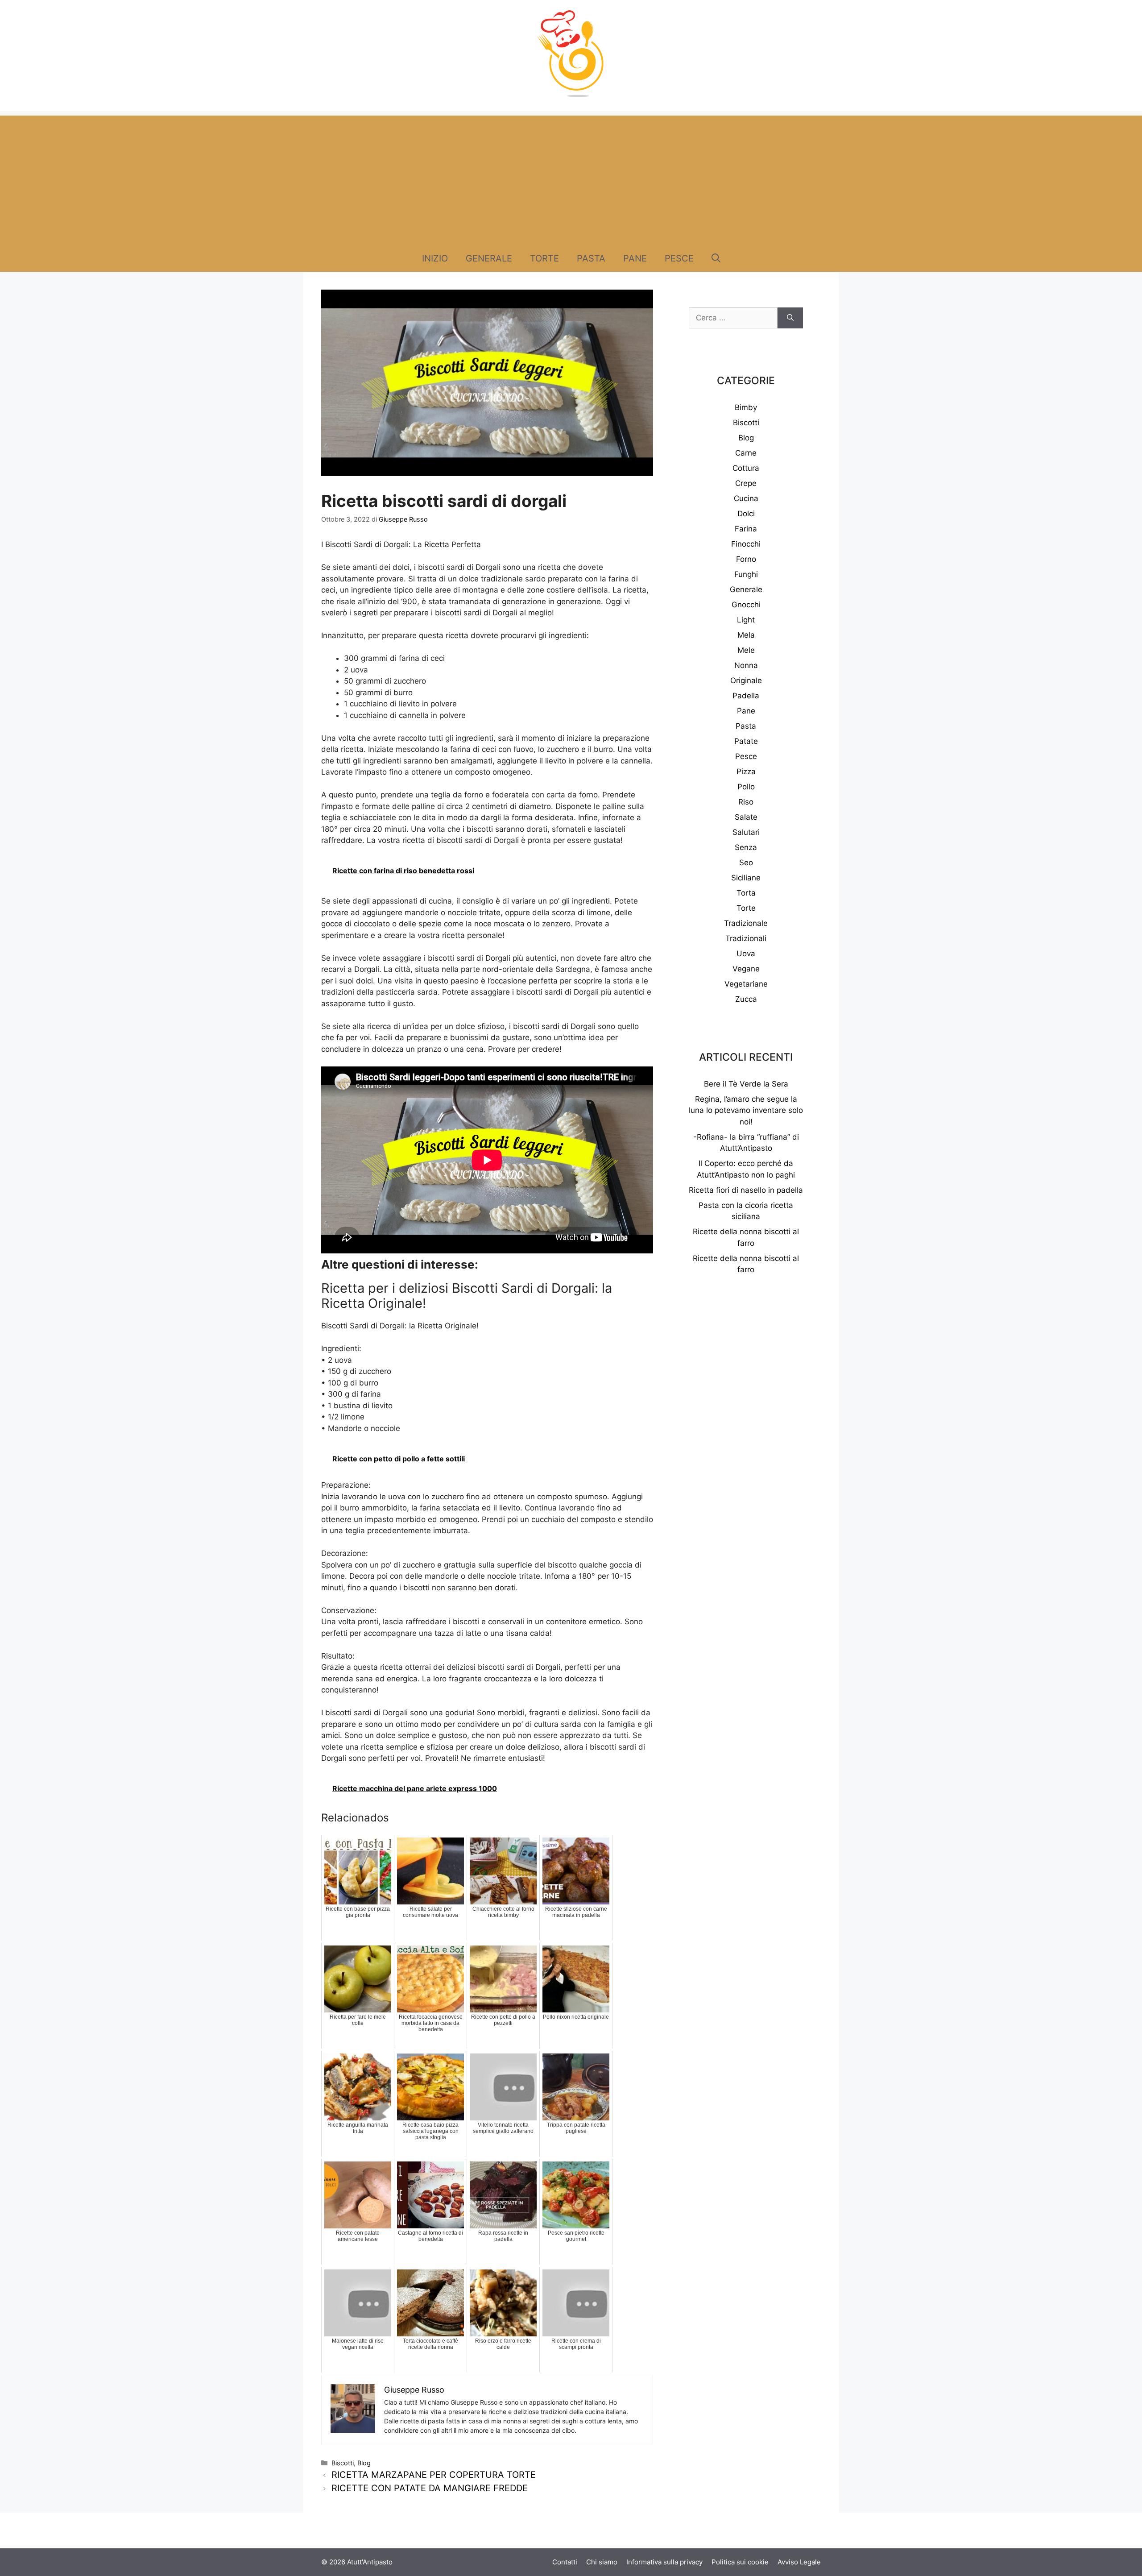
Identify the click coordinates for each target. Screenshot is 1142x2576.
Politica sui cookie (740, 2562)
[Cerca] (790, 318)
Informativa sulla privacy (664, 2562)
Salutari (746, 832)
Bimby (746, 407)
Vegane (746, 969)
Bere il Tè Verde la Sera (746, 1084)
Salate (746, 817)
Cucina (746, 498)
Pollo (746, 787)
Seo (746, 863)
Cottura (746, 468)
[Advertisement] (571, 178)
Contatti (565, 2562)
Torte (544, 258)
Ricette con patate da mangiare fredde (430, 2488)
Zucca (746, 999)
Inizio (435, 258)
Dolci (746, 514)
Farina (746, 529)
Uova (746, 954)
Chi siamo (602, 2562)
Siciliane (746, 878)
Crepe (746, 483)
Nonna (746, 665)
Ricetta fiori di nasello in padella (746, 1190)
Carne (746, 453)
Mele (746, 650)
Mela (746, 635)
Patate (746, 741)
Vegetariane (746, 984)
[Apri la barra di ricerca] (716, 258)
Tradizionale (746, 923)
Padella (746, 696)
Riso (746, 802)
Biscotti (343, 2463)
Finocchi (746, 544)
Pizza (746, 772)
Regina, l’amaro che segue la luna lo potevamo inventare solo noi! (746, 1110)
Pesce (679, 258)
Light (746, 620)
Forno (746, 559)
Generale (489, 258)
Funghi (746, 574)
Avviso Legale (799, 2562)
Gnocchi (746, 605)
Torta (746, 893)
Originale (746, 680)
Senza (746, 847)
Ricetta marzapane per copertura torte (434, 2475)
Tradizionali (746, 938)
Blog (364, 2463)
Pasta (591, 258)
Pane (635, 258)
